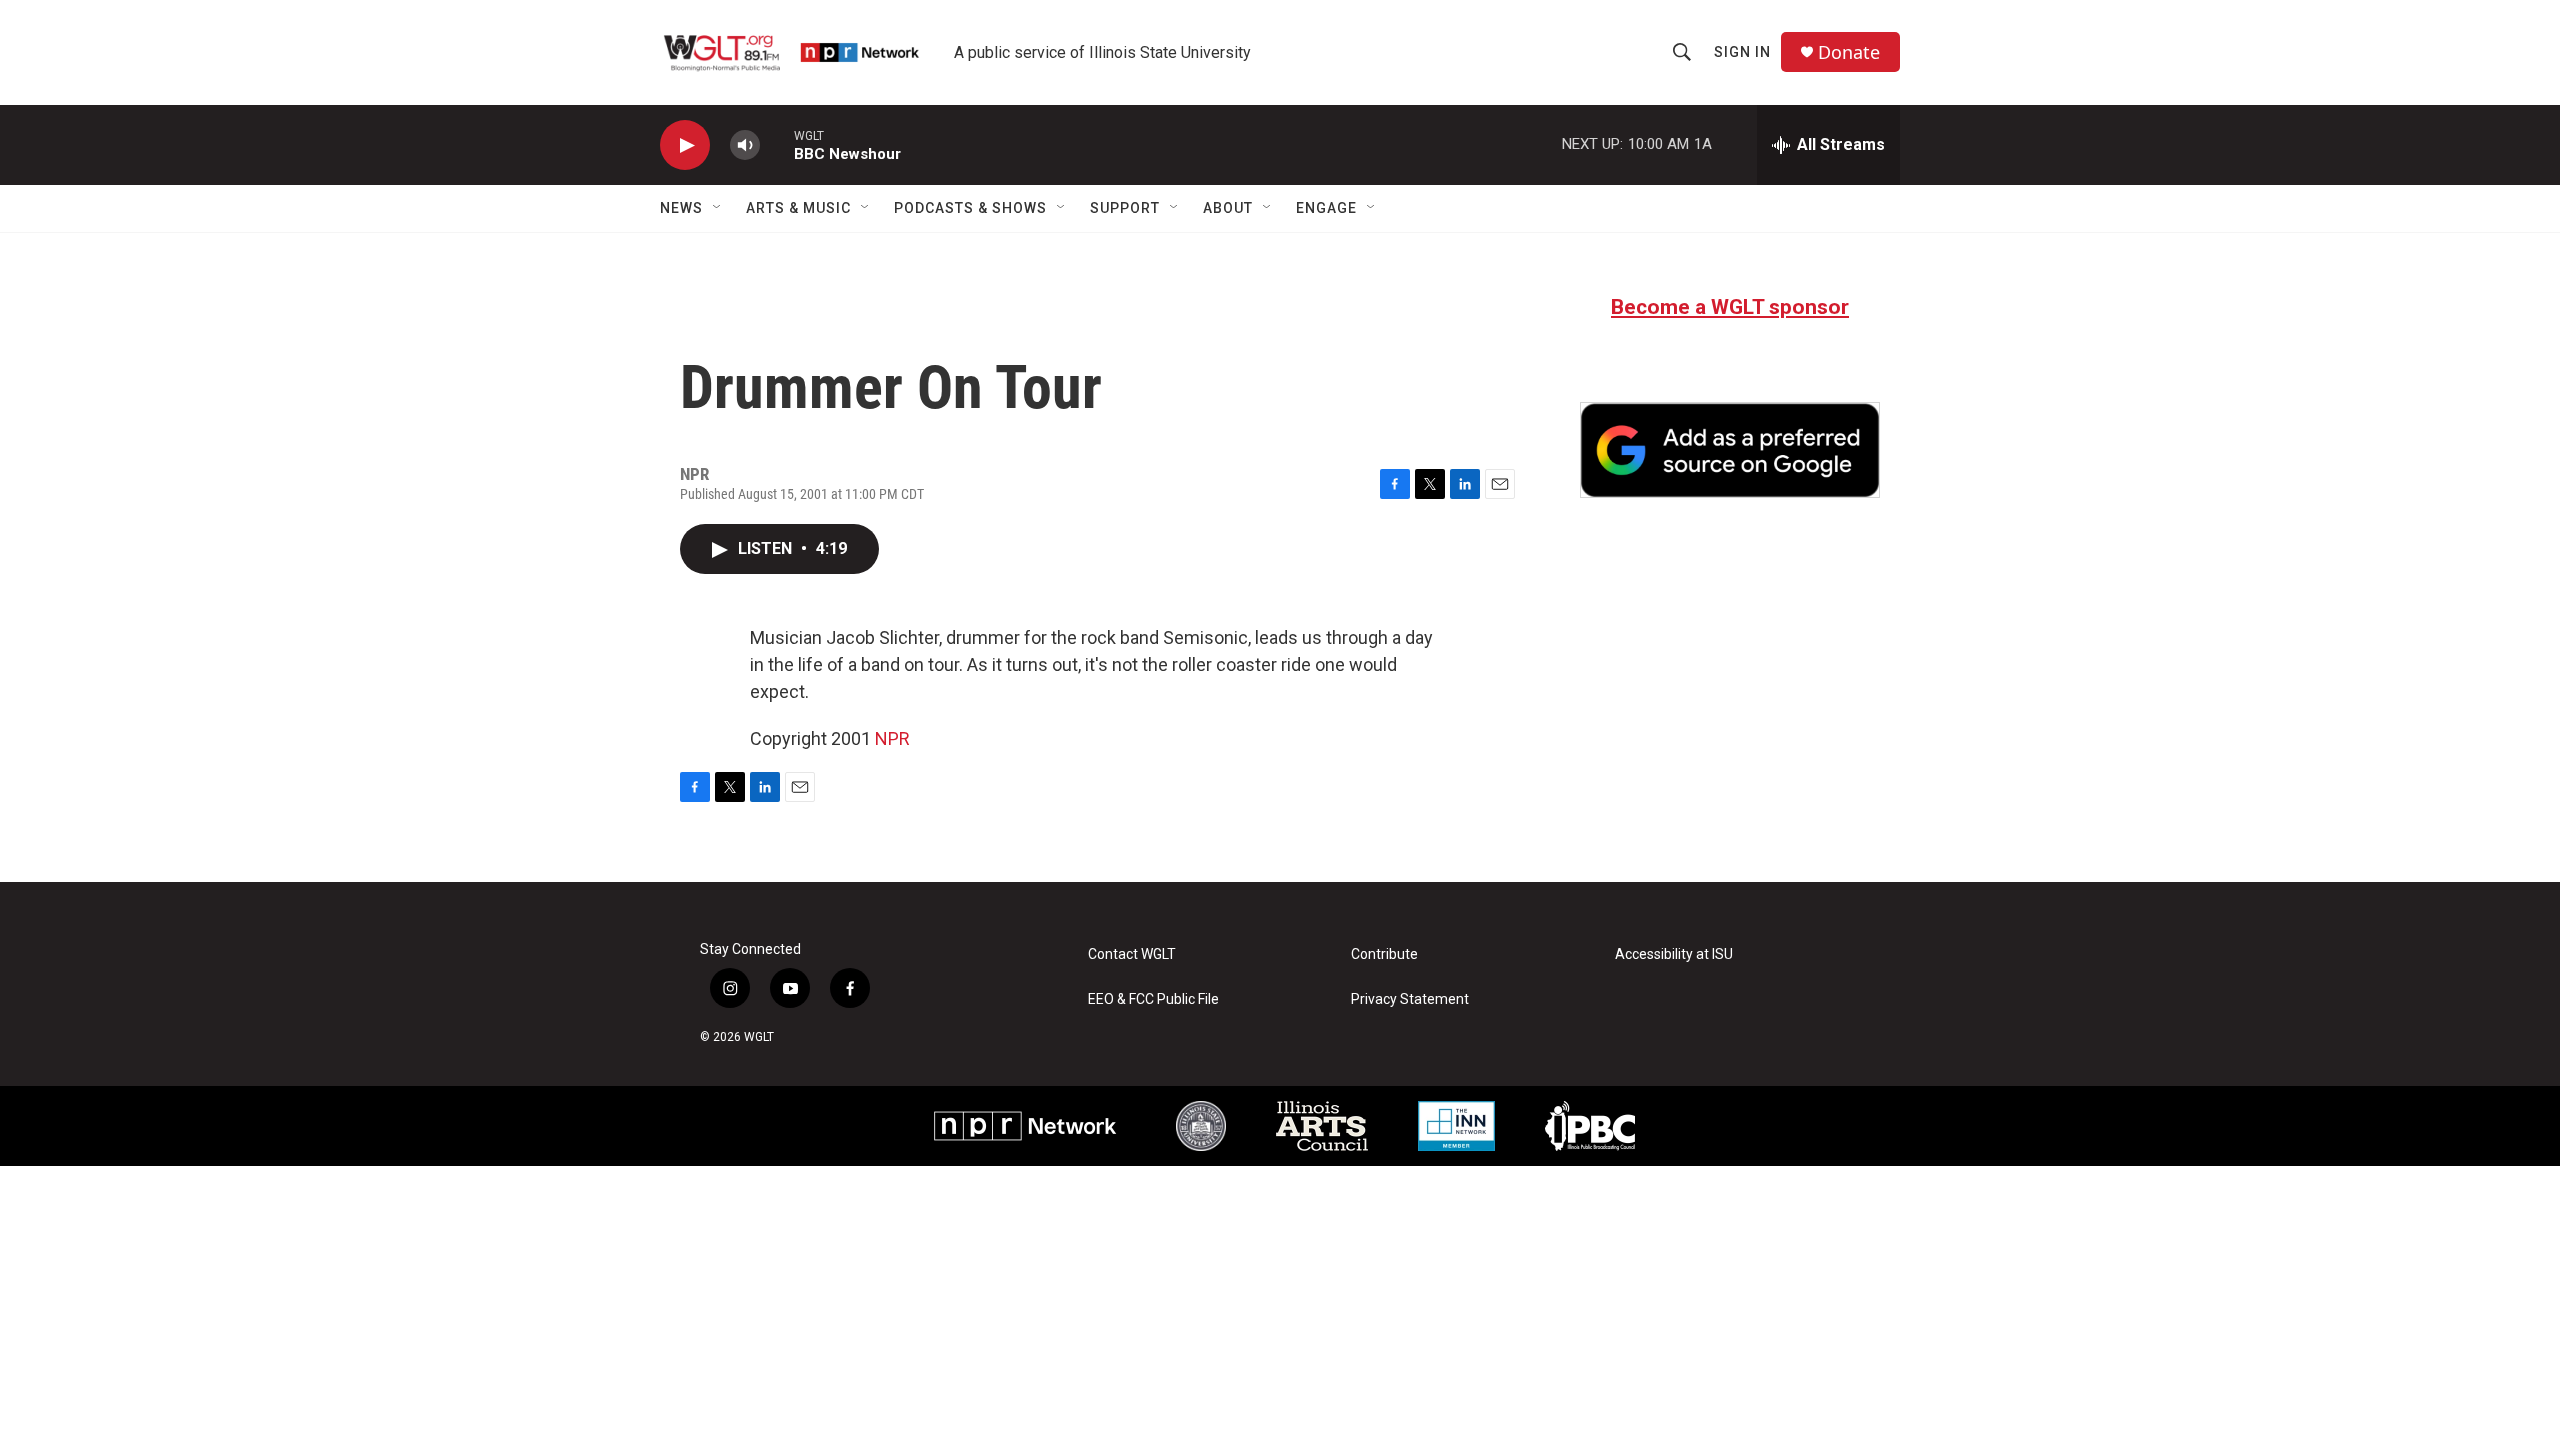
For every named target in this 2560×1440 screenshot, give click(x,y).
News (681, 208)
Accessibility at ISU (1674, 954)
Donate (1849, 52)
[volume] (745, 145)
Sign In (1742, 52)
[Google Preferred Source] (1730, 450)
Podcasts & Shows (970, 208)
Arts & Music (798, 208)
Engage (1326, 208)
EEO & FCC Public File (1153, 999)
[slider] (777, 144)
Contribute (1384, 954)
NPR (892, 738)
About (1228, 208)
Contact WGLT (1132, 954)
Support (1125, 208)
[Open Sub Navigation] (718, 208)
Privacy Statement (1410, 999)
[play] (685, 145)
